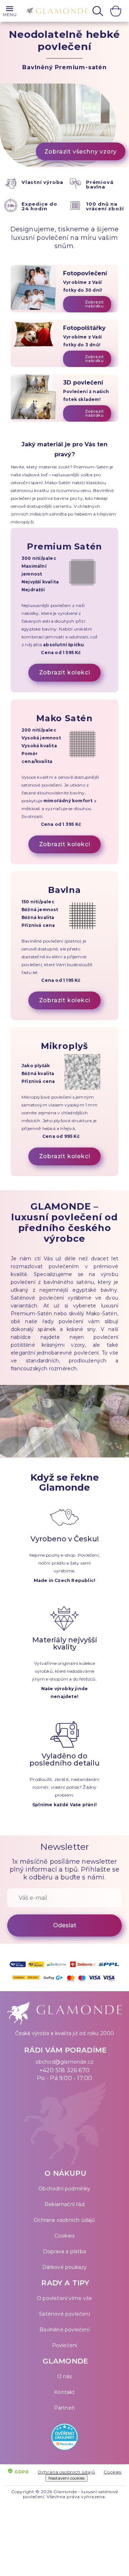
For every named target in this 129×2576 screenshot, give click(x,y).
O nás (65, 2376)
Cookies (64, 2236)
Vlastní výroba (42, 182)
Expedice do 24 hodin (39, 206)
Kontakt (64, 2392)
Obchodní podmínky (64, 2189)
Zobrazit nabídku (94, 304)
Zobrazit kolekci (65, 672)
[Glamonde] (55, 12)
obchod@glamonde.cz (65, 2062)
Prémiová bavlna (100, 184)
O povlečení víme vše (64, 2298)
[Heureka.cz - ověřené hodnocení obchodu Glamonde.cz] (64, 2438)
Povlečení (65, 2345)
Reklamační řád (64, 2204)
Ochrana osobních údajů (64, 2220)
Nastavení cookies (66, 2478)
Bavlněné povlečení (64, 2330)
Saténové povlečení (64, 2314)
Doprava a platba (64, 2251)
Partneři (65, 2408)
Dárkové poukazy (65, 2267)
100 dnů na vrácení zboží (105, 206)
